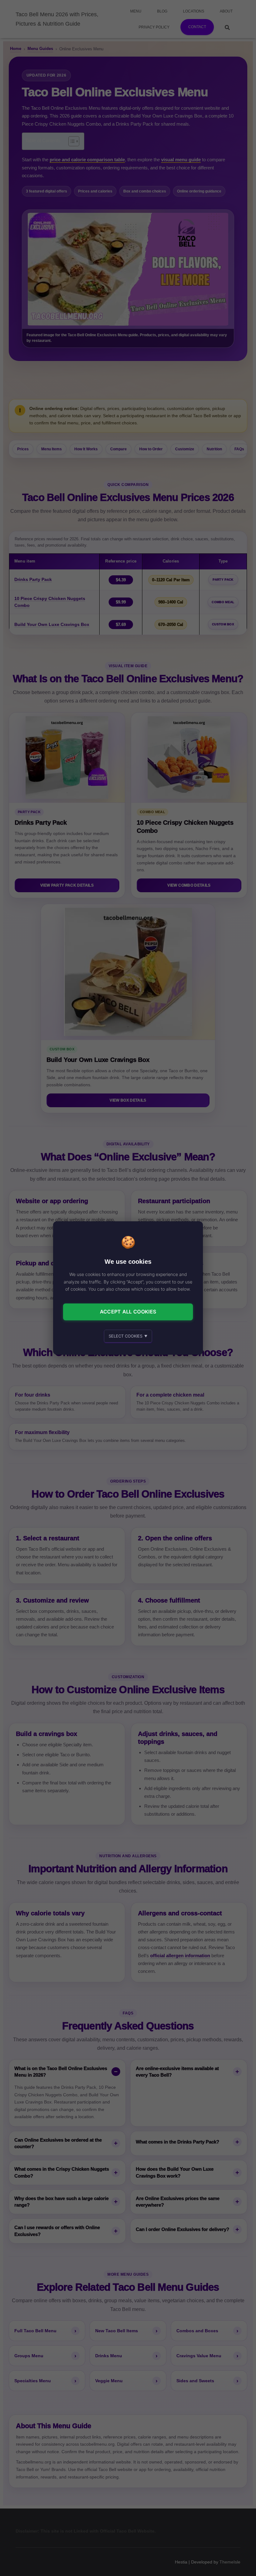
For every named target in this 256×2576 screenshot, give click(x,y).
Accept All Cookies (128, 1312)
